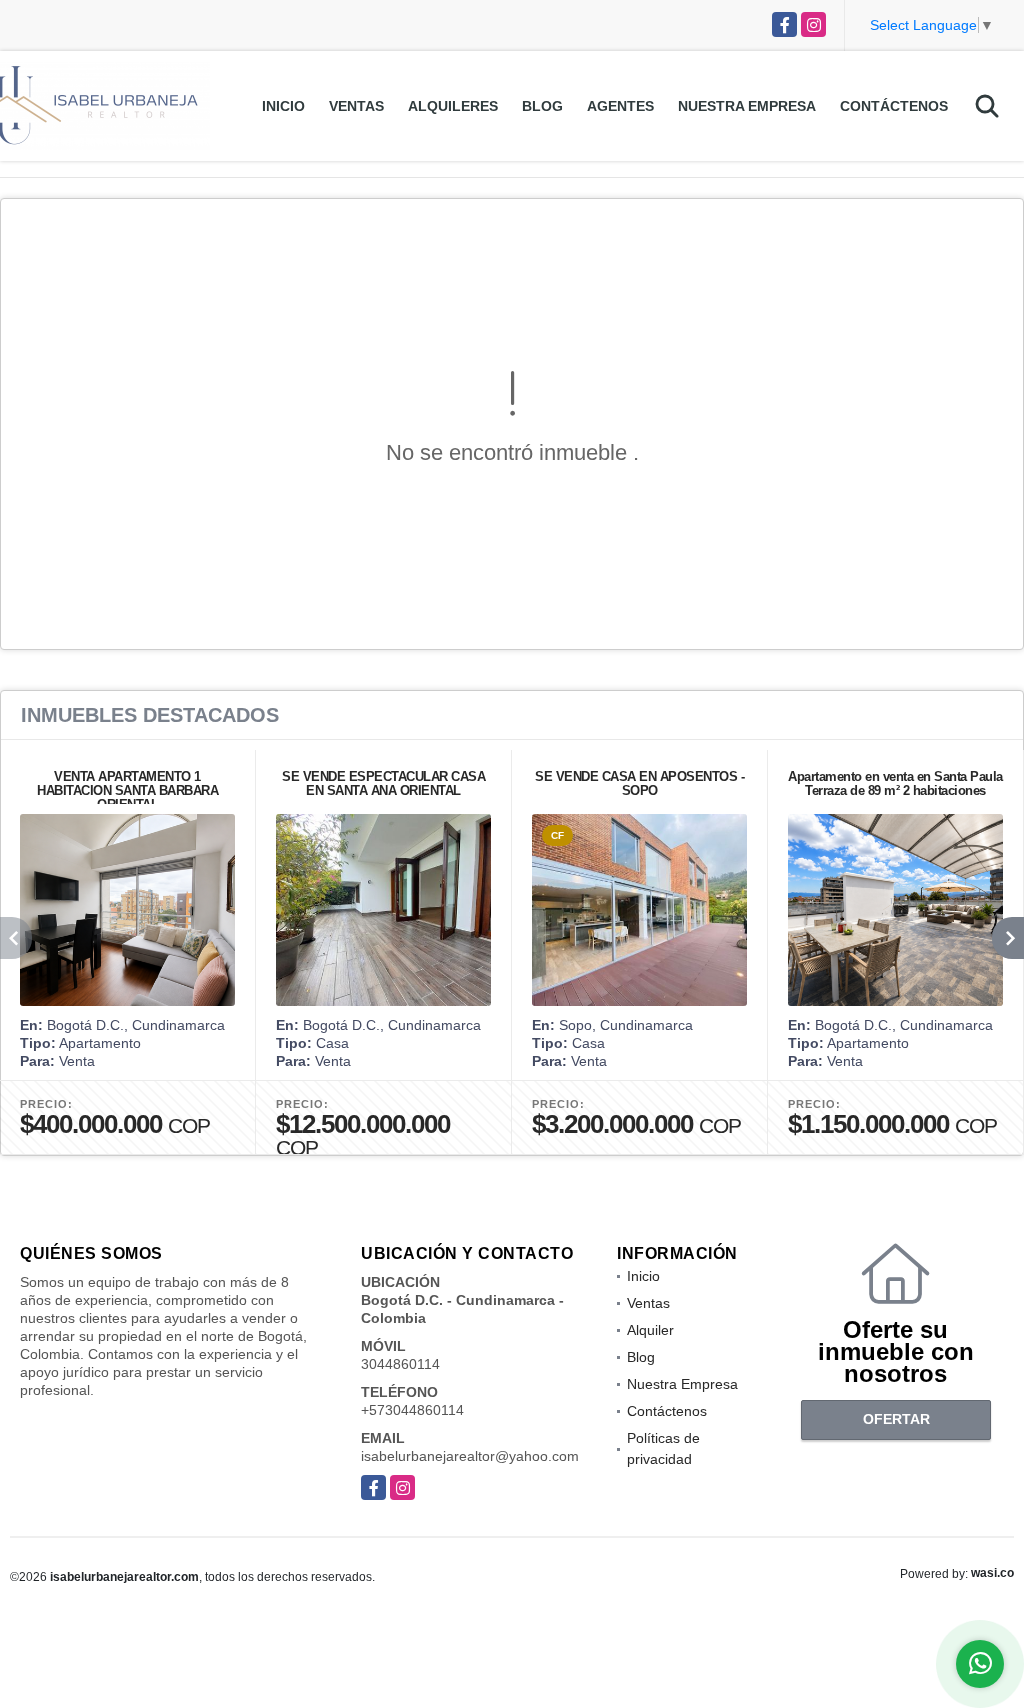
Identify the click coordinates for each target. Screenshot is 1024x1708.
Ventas (356, 106)
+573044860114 (412, 1410)
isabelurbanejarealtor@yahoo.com (470, 1456)
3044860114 (400, 1364)
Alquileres (453, 106)
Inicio (283, 106)
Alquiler (650, 1330)
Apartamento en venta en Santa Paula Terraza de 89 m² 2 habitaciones (895, 783)
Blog (542, 106)
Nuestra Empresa (747, 106)
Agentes (620, 106)
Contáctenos (894, 106)
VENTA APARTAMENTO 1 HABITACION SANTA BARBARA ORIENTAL (127, 790)
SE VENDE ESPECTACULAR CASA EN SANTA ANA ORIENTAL (383, 783)
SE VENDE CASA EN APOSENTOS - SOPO (639, 783)
